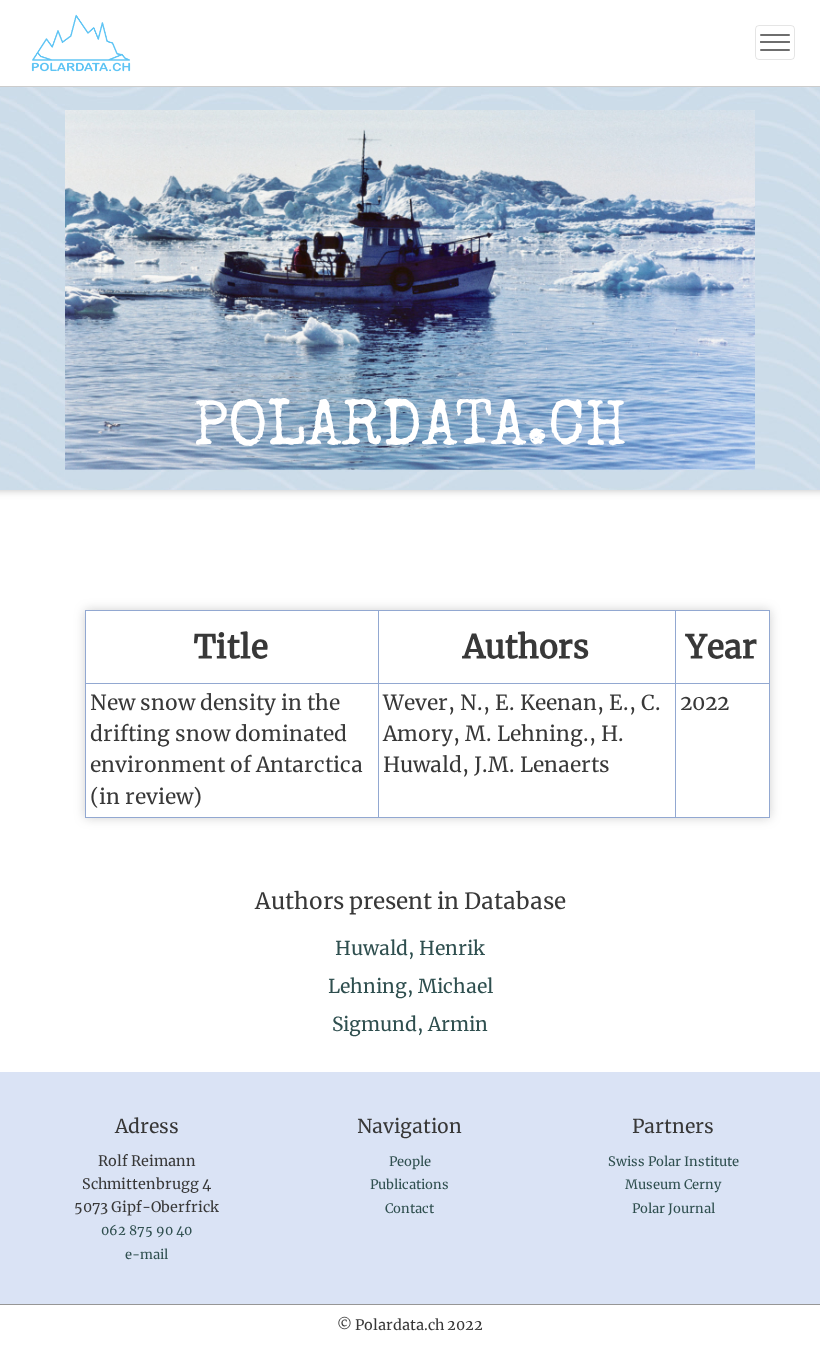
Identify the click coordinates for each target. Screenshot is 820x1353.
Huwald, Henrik (410, 948)
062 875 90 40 (146, 1230)
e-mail (146, 1254)
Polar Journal (673, 1208)
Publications (409, 1184)
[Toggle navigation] (775, 42)
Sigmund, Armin (410, 1024)
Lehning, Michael (410, 986)
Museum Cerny (673, 1184)
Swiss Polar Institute (673, 1161)
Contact (409, 1208)
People (410, 1161)
